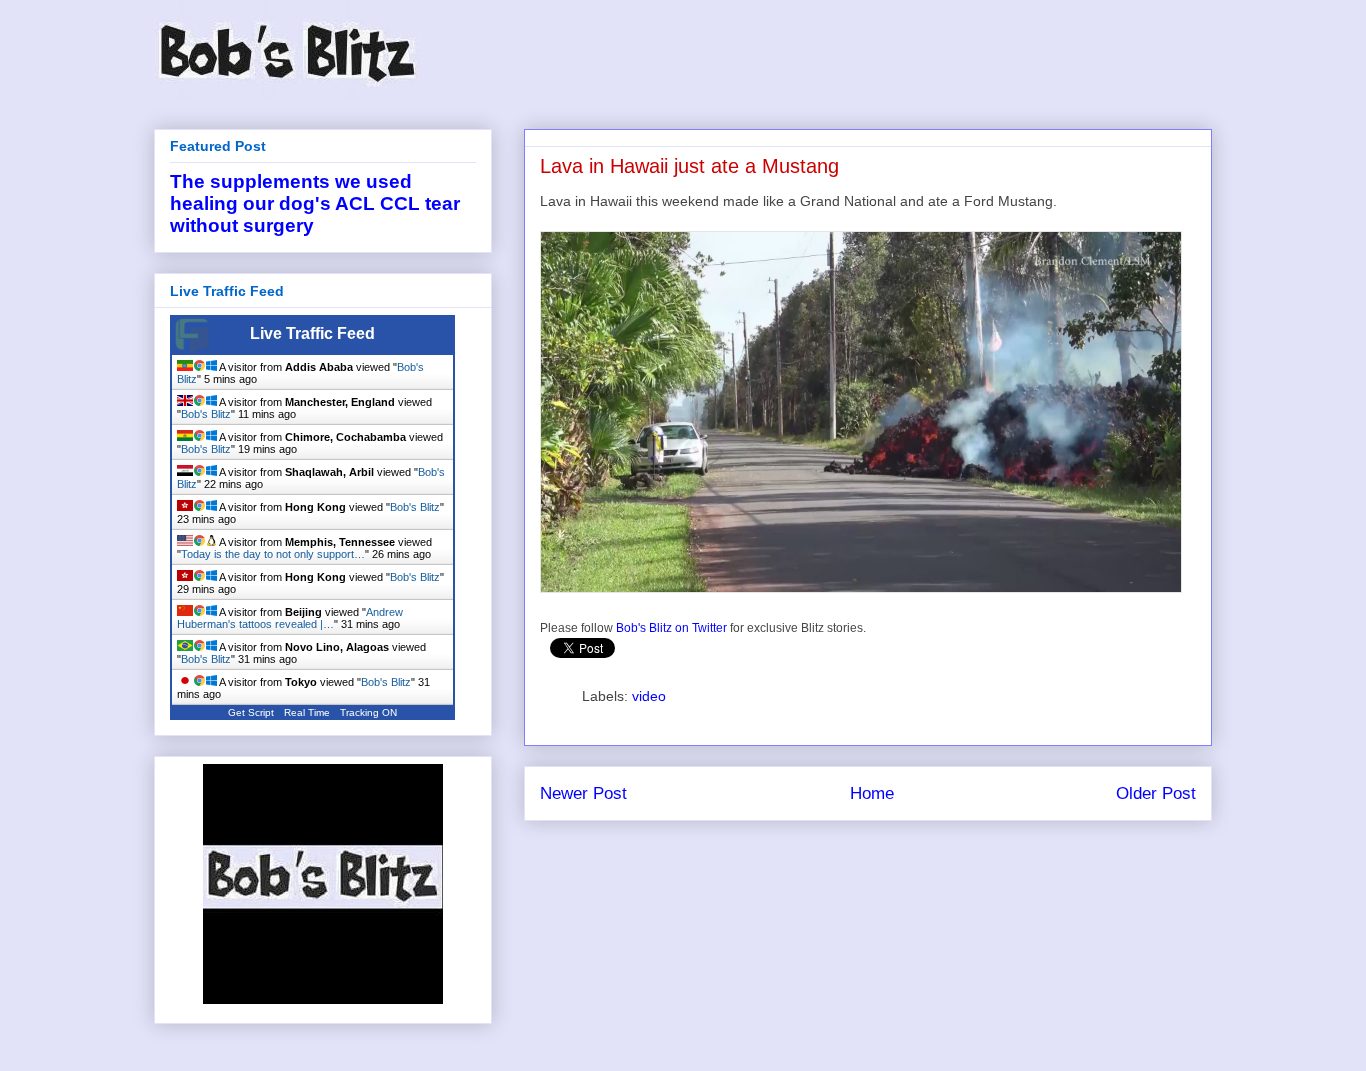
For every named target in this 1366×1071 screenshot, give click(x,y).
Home (872, 793)
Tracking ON (368, 712)
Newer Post (583, 793)
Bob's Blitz (206, 414)
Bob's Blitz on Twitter (671, 628)
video (649, 696)
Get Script (251, 712)
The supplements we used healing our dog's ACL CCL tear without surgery (315, 203)
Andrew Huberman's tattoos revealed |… (290, 618)
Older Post (1156, 793)
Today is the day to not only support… (273, 554)
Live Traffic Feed (312, 333)
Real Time (307, 712)
